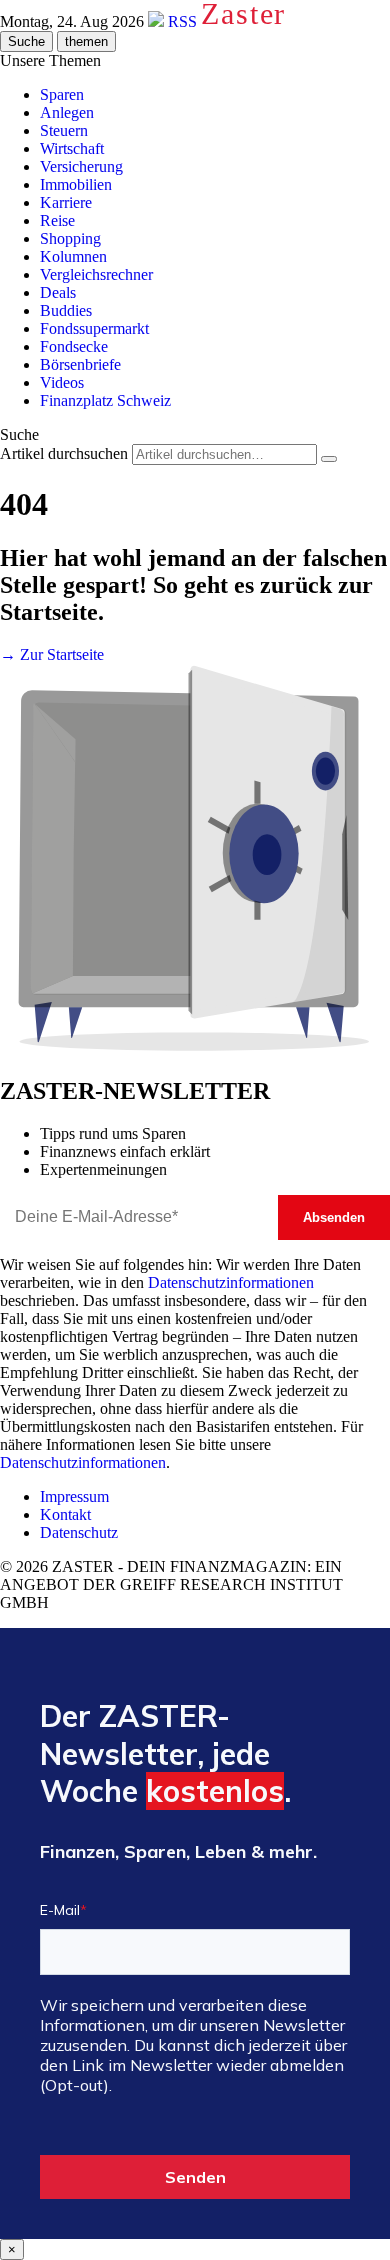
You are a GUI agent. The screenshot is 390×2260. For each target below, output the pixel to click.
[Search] (329, 459)
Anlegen (67, 112)
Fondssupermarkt (94, 328)
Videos (62, 382)
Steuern (64, 130)
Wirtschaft (72, 148)
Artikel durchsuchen (64, 453)
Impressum (74, 1496)
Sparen (62, 94)
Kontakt (65, 1514)
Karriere (66, 202)
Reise (57, 220)
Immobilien (76, 184)
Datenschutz (79, 1532)
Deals (58, 292)
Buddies (66, 310)
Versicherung (81, 166)
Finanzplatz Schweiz (105, 400)
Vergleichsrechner (96, 274)
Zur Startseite (52, 654)
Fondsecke (74, 346)
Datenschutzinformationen (231, 1282)
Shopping (70, 238)
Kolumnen (73, 256)
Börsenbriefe (80, 364)
